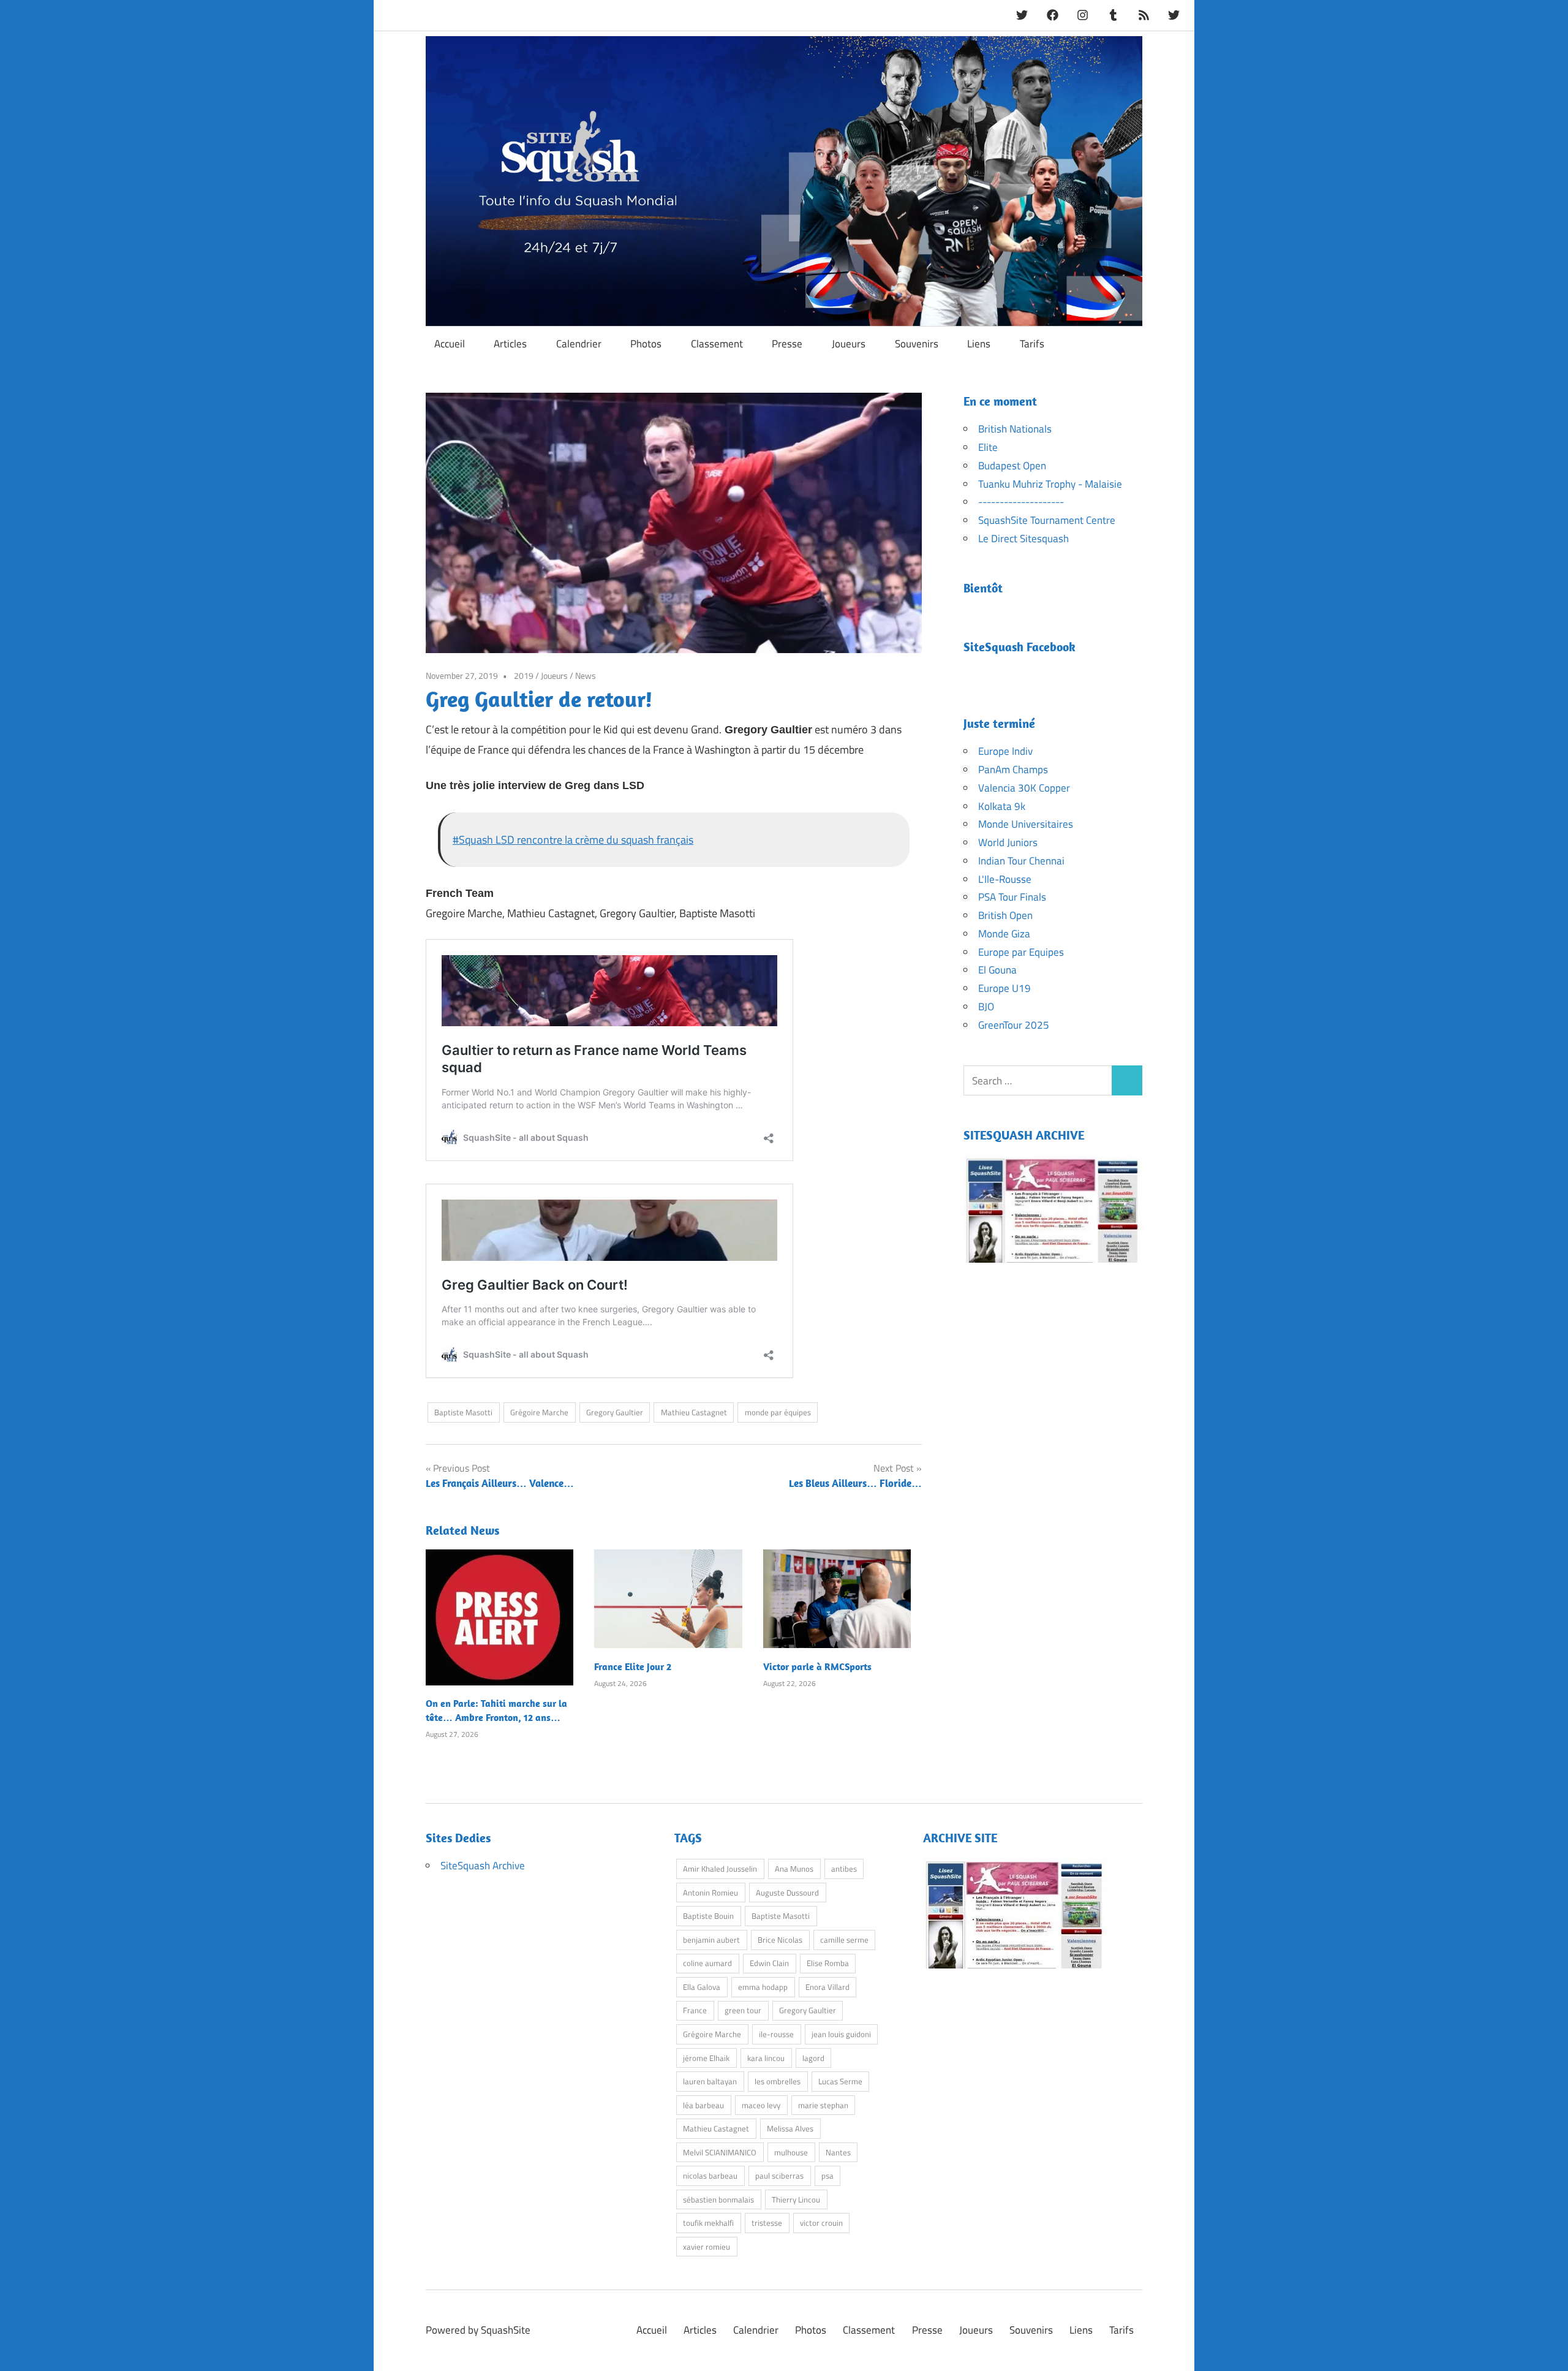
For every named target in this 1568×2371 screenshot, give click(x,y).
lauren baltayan (710, 2081)
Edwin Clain (769, 1963)
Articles (510, 344)
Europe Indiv (1005, 751)
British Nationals (1015, 429)
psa (827, 2176)
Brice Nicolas (780, 1940)
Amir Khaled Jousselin (720, 1869)
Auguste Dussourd (787, 1893)
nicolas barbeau (710, 2176)
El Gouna (997, 970)
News (586, 675)
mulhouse (791, 2152)
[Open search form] (1128, 343)
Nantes (838, 2152)
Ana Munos (794, 1869)
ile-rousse (776, 2034)
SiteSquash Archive (483, 1866)
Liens (979, 344)
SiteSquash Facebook (1020, 647)
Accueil (450, 344)
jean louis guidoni (841, 2034)
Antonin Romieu (710, 1893)
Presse (787, 344)
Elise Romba (828, 1963)
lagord (813, 2058)
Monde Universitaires (1026, 824)
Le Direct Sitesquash (1023, 539)
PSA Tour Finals (1012, 897)
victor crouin (821, 2223)
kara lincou (766, 2058)
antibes (844, 1869)
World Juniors (1008, 842)
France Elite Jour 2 (633, 1666)
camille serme (844, 1940)
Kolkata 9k (1002, 806)
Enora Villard (827, 1987)
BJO (986, 1007)
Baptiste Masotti (463, 1412)
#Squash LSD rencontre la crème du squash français (573, 840)
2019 (524, 675)
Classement (717, 344)
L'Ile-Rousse (1005, 879)
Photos (646, 344)
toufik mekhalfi (708, 2223)
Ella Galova (702, 1987)
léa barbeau (703, 2105)
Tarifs (1032, 344)
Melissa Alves (790, 2128)
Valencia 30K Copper (1024, 788)
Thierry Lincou (796, 2199)
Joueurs (849, 344)
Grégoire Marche (539, 1412)
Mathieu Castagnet (694, 1412)
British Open (1005, 915)
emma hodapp (763, 1987)
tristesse (767, 2223)
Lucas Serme (840, 2081)
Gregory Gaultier (615, 1412)
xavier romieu (707, 2247)
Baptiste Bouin (708, 1916)
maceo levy (761, 2105)
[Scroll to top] (1546, 2349)
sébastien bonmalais (718, 2199)
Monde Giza (1004, 934)
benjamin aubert (711, 1940)
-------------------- (1021, 502)
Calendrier (579, 344)
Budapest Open (1012, 466)
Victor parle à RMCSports (817, 1666)
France (695, 2010)
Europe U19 (1005, 988)
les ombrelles (778, 2081)
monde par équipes (778, 1412)
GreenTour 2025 (1014, 1025)
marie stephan (823, 2105)
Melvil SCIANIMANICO (720, 2152)
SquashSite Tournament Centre (1047, 520)
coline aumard (707, 1963)
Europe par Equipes (1021, 952)
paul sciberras (779, 2176)
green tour (743, 2010)
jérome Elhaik (706, 2058)
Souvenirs (917, 344)
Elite (988, 447)
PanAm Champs (1013, 770)
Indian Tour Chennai (1021, 861)
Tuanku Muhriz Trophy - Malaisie (1050, 484)
